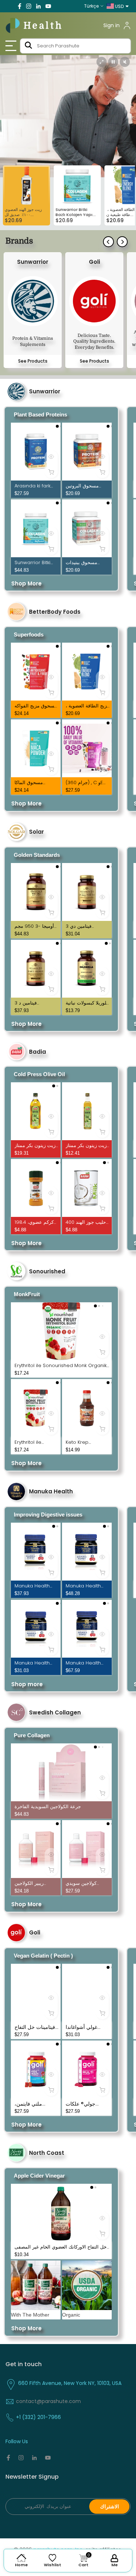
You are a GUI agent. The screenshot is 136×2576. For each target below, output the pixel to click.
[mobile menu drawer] (12, 46)
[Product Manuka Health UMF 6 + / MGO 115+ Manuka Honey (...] (36, 1629)
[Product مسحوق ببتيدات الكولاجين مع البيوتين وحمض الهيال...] (87, 528)
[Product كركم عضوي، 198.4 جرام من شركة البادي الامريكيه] (36, 1188)
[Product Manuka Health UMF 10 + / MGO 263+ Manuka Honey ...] (36, 1552)
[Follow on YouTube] (48, 6)
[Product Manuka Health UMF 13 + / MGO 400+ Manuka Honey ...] (87, 1552)
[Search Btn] (29, 46)
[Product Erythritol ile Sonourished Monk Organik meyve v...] (61, 1331)
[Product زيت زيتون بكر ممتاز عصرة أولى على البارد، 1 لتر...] (36, 1111)
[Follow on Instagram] (29, 6)
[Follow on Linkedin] (38, 6)
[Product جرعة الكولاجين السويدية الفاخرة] (61, 1772)
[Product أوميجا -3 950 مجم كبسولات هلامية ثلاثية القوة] (36, 892)
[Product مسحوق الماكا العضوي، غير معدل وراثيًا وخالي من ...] (36, 748)
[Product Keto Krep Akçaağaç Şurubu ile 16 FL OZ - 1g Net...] (87, 1408)
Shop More (26, 583)
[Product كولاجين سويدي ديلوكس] (87, 1849)
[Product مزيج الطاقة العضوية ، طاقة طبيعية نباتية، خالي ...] (87, 672)
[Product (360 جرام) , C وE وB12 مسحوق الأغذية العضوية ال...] (87, 748)
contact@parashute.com (48, 2401)
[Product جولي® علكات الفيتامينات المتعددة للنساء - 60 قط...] (87, 2069)
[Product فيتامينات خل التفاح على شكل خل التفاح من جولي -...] (36, 1993)
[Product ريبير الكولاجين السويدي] (36, 1849)
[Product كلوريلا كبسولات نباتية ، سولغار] (87, 969)
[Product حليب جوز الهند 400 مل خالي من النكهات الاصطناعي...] (87, 1188)
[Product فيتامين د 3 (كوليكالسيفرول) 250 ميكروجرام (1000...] (36, 969)
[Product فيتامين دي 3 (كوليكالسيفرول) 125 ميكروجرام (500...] (87, 892)
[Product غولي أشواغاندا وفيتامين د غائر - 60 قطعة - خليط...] (87, 1993)
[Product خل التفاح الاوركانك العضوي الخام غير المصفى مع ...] (61, 2213)
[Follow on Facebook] (20, 6)
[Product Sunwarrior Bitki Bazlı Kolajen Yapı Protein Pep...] (36, 528)
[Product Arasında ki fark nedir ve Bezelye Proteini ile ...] (36, 452)
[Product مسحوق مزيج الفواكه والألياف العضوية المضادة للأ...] (36, 672)
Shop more (27, 1684)
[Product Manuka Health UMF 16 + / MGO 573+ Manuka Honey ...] (87, 1629)
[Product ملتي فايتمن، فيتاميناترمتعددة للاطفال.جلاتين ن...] (36, 2069)
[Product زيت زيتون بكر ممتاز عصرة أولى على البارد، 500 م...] (87, 1111)
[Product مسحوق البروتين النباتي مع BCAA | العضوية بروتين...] (87, 452)
